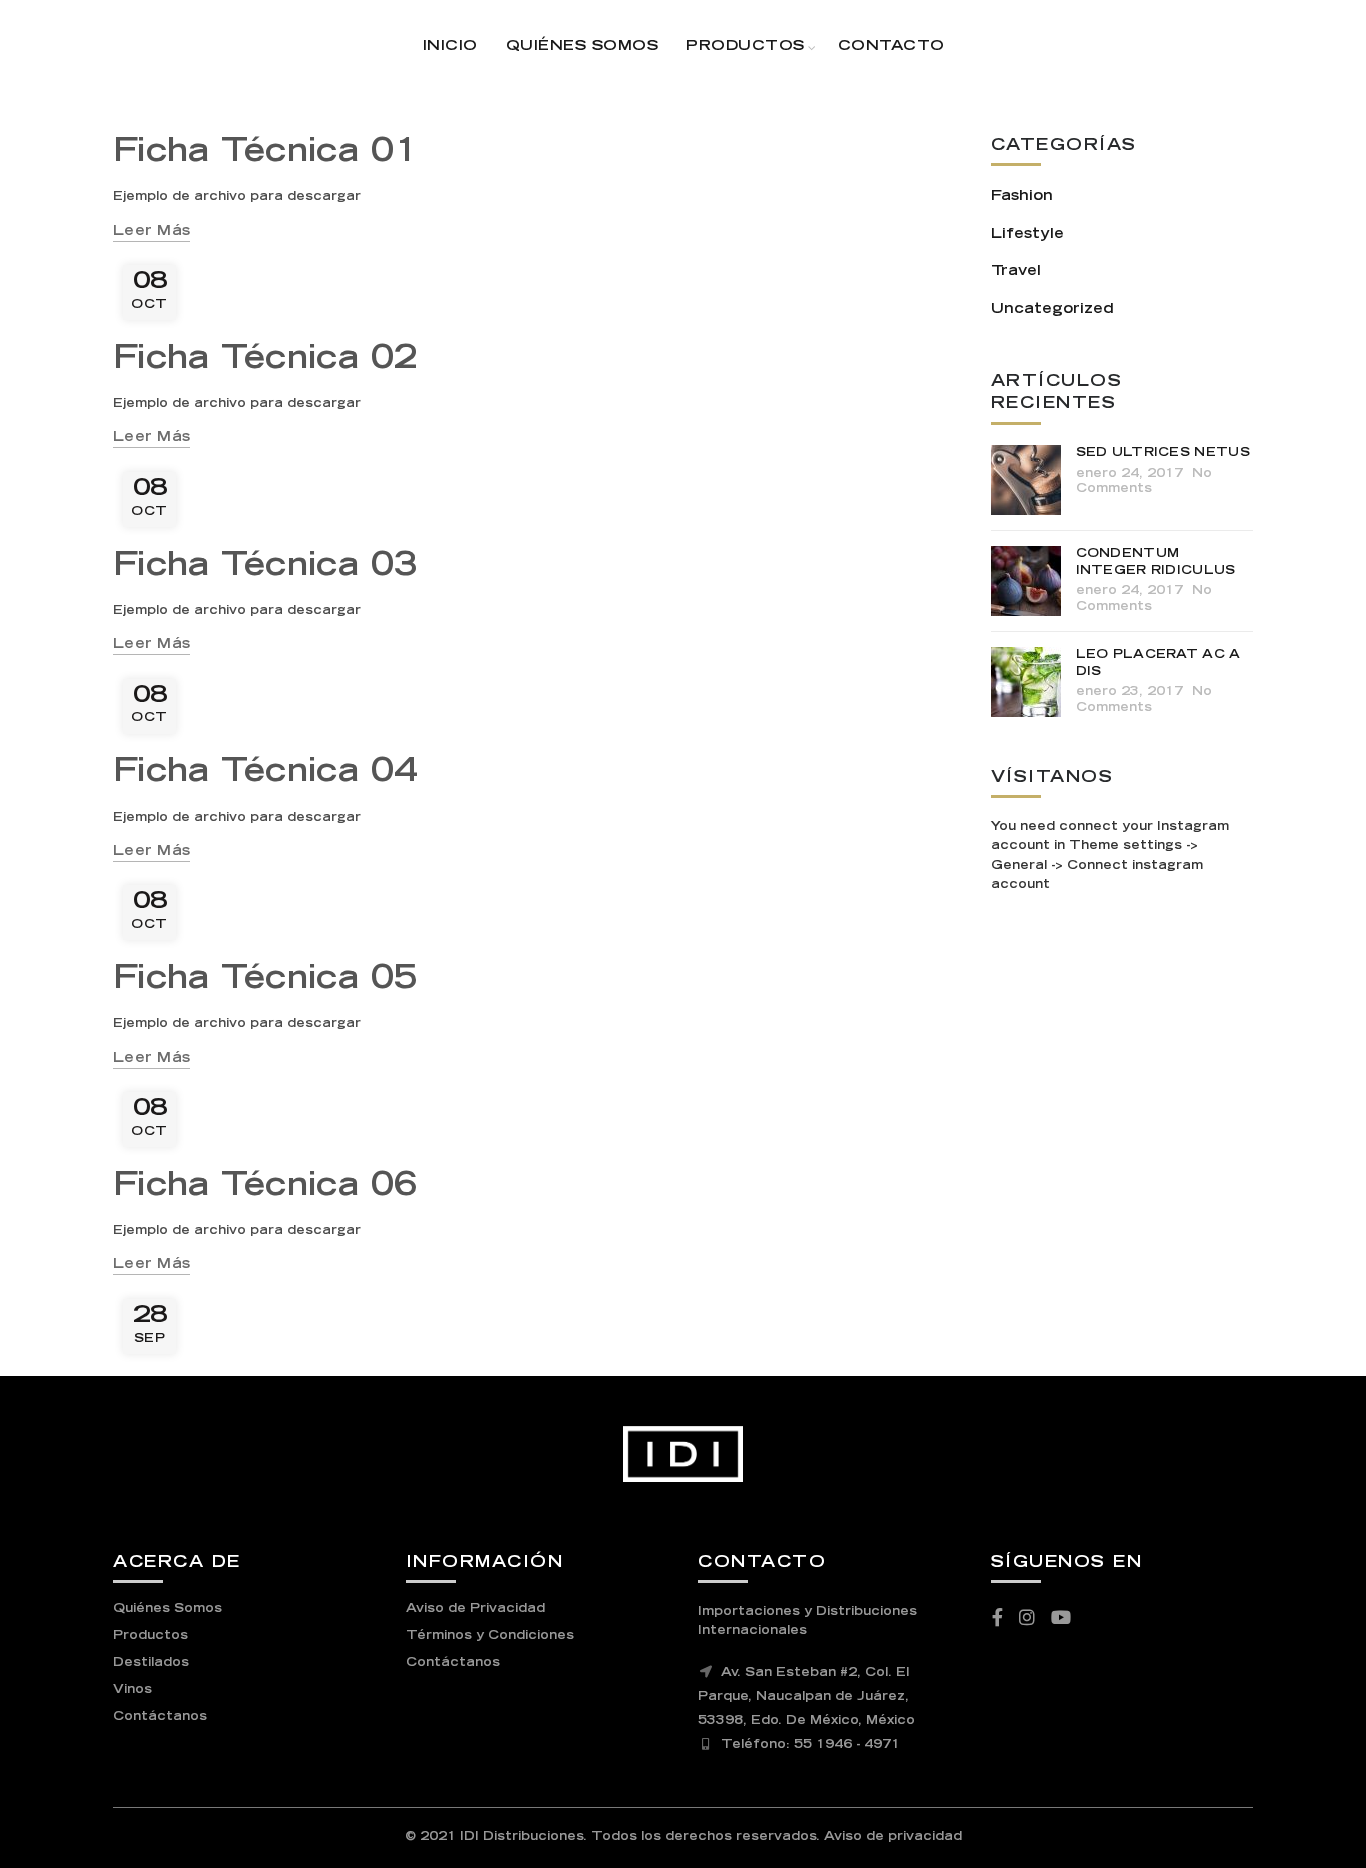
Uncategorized (1052, 310)
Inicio (450, 47)
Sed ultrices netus (1163, 453)
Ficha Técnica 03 (265, 568)
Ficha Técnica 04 (265, 774)
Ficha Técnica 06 (265, 1188)
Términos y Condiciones (490, 1636)
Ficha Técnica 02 (265, 361)
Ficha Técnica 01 (265, 154)
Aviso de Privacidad (475, 1609)
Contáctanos (160, 1717)
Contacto (891, 47)
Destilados (151, 1663)
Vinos (132, 1690)
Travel (1016, 272)
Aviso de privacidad (893, 1837)
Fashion (1022, 197)
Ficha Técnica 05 (265, 981)
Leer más (151, 232)
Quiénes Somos (582, 47)
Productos (745, 47)
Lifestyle (1027, 235)
